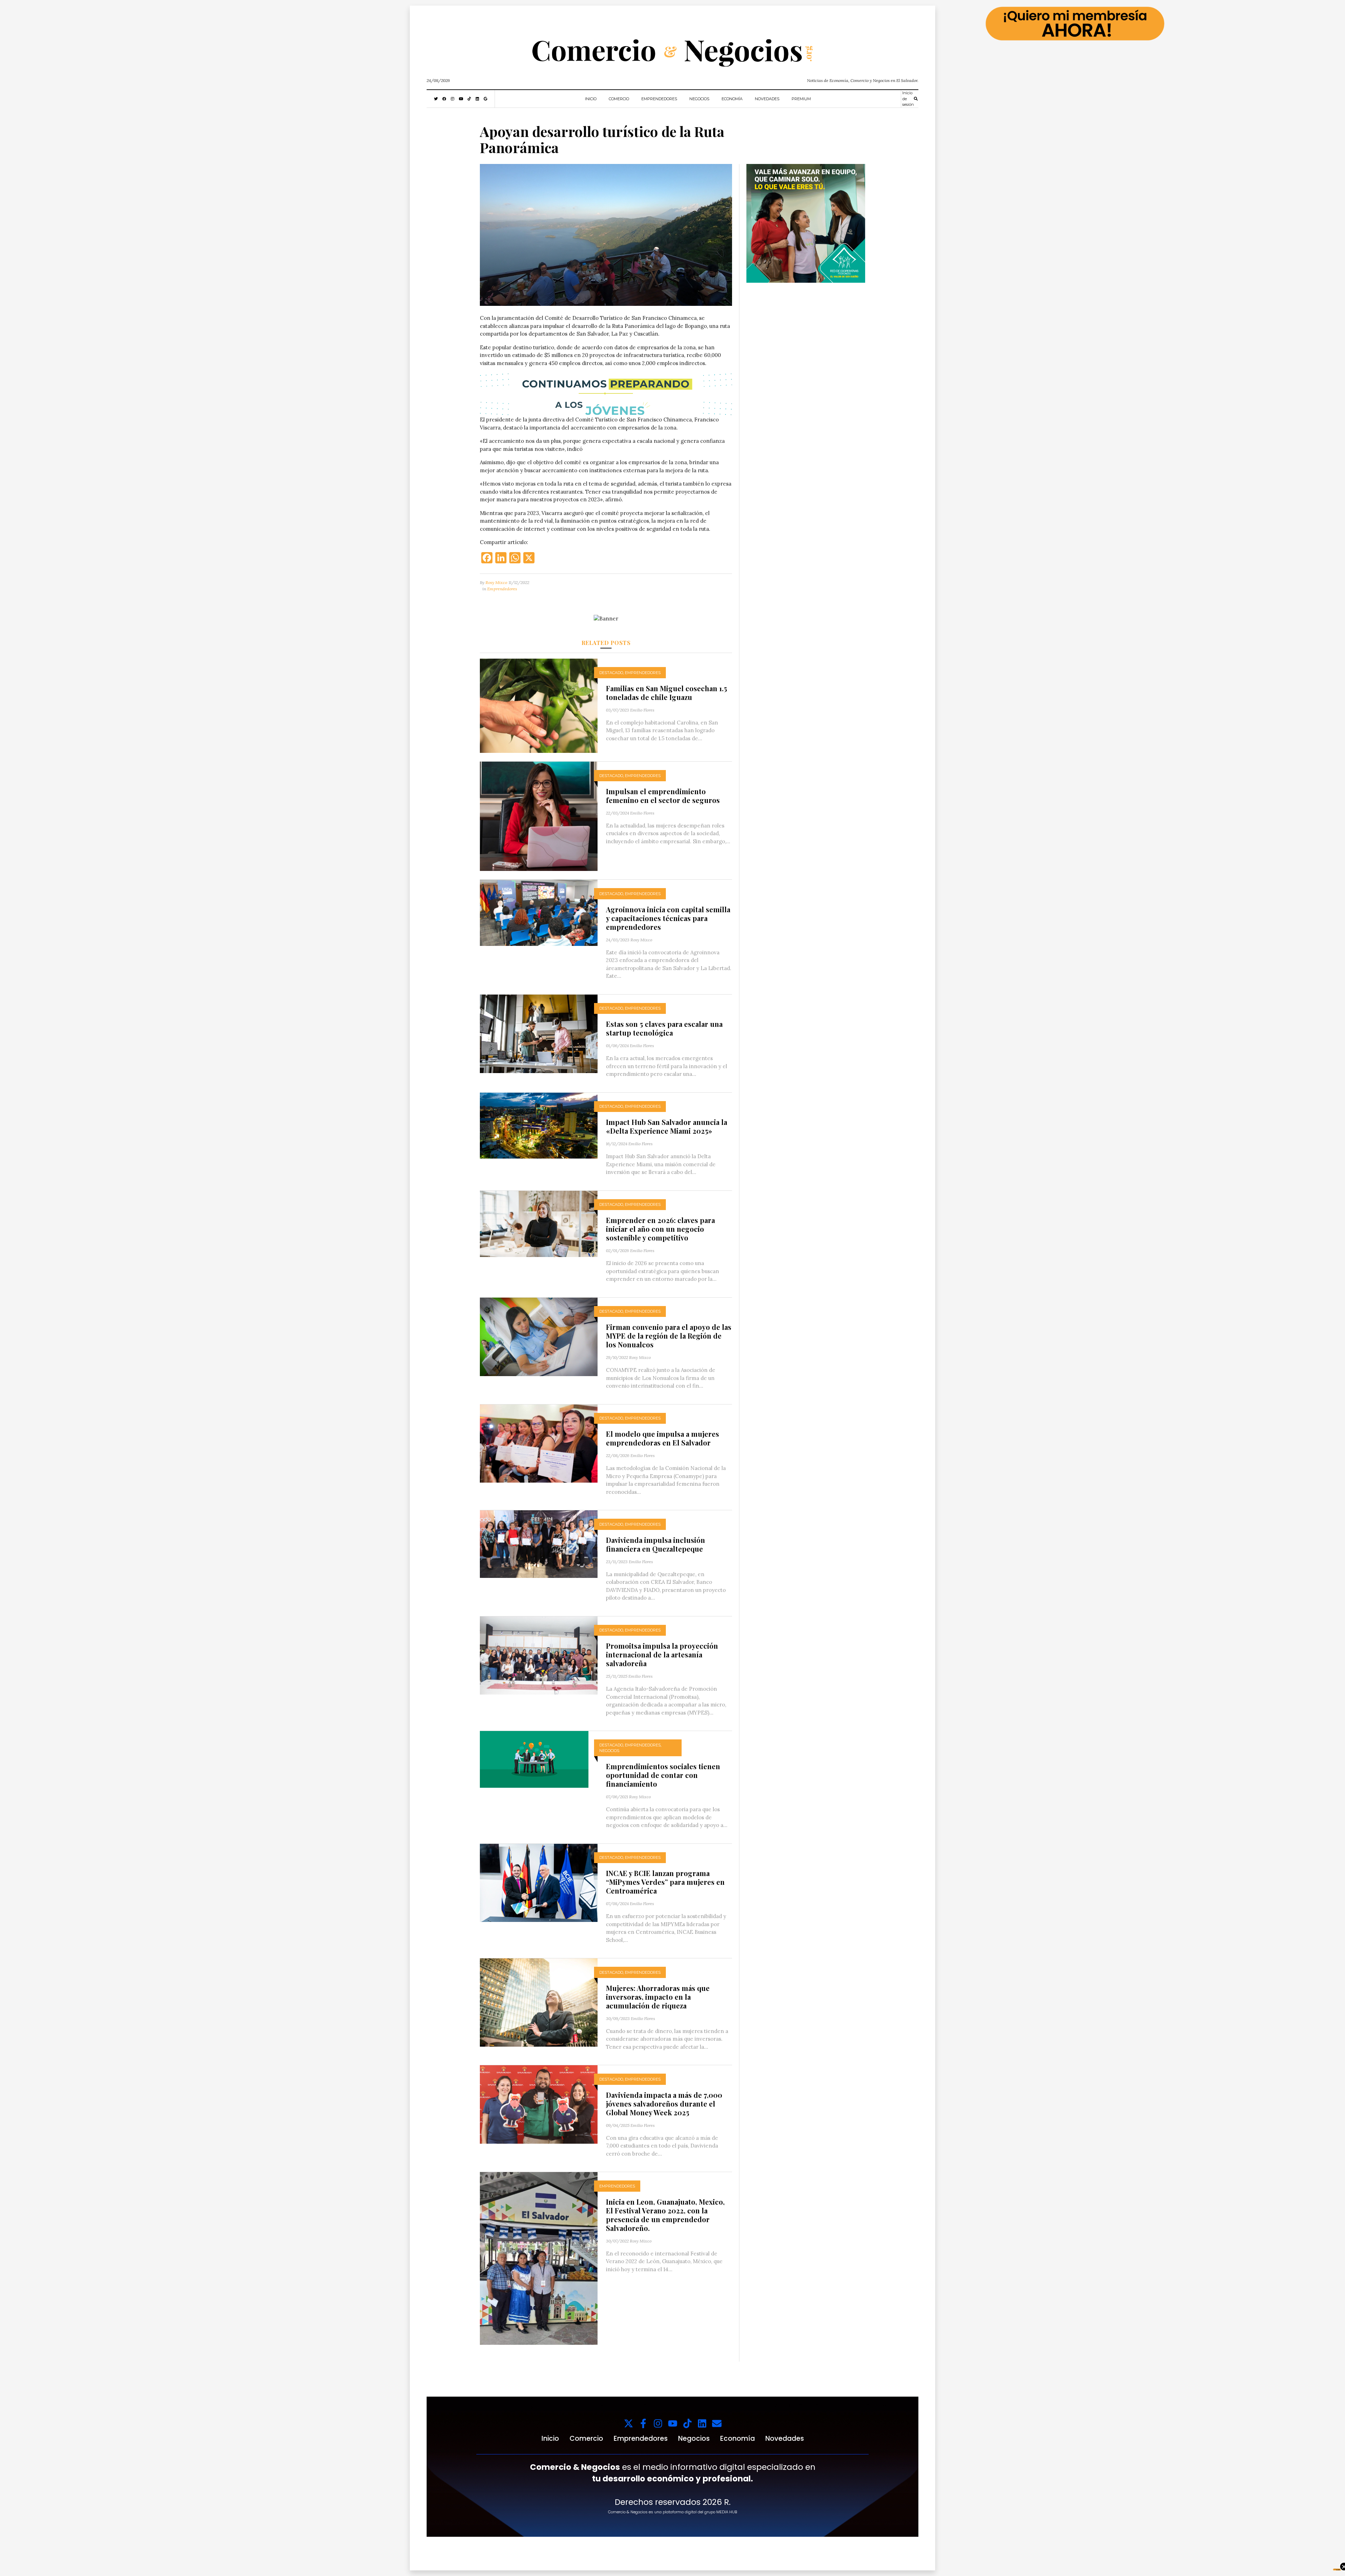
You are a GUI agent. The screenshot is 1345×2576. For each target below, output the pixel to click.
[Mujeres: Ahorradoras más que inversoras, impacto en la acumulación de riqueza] (539, 2002)
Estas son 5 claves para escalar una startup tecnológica (664, 1028)
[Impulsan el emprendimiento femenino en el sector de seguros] (539, 816)
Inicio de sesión (908, 99)
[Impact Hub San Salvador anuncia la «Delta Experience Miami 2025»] (539, 1125)
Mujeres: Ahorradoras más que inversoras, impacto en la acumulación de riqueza (658, 1997)
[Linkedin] (702, 2423)
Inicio (591, 99)
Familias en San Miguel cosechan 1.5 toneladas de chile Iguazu (667, 693)
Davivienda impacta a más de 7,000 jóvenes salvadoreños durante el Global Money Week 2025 (664, 2104)
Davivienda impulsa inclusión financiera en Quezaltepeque (656, 1544)
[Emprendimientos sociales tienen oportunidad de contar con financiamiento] (534, 1759)
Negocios (699, 99)
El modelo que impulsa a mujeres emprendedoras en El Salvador (663, 1438)
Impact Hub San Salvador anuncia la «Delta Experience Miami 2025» (667, 1126)
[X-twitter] (629, 2423)
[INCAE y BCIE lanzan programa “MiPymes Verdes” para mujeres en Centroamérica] (539, 1882)
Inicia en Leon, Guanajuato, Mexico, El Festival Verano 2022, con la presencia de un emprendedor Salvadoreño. (665, 2215)
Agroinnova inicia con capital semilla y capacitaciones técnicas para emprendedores (668, 918)
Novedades (767, 99)
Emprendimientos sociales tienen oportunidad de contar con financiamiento (663, 1775)
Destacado (611, 673)
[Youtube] (673, 2423)
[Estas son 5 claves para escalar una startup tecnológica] (539, 1033)
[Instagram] (658, 2423)
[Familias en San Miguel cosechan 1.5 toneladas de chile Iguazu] (539, 705)
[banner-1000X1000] (806, 223)
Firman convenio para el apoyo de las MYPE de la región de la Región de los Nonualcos (669, 1336)
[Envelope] (717, 2423)
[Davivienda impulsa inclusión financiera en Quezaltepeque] (539, 1543)
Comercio (619, 99)
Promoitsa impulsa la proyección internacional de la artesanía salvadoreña (662, 1654)
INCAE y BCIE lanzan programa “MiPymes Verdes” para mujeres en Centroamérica (665, 1882)
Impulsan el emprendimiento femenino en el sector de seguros (663, 796)
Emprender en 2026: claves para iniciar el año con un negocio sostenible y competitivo (660, 1229)
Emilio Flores (642, 710)
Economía (732, 99)
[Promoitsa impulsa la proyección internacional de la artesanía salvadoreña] (539, 1655)
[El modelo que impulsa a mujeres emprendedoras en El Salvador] (539, 1443)
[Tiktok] (687, 2423)
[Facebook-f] (643, 2423)
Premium (801, 99)
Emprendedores (659, 99)
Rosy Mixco (496, 582)
